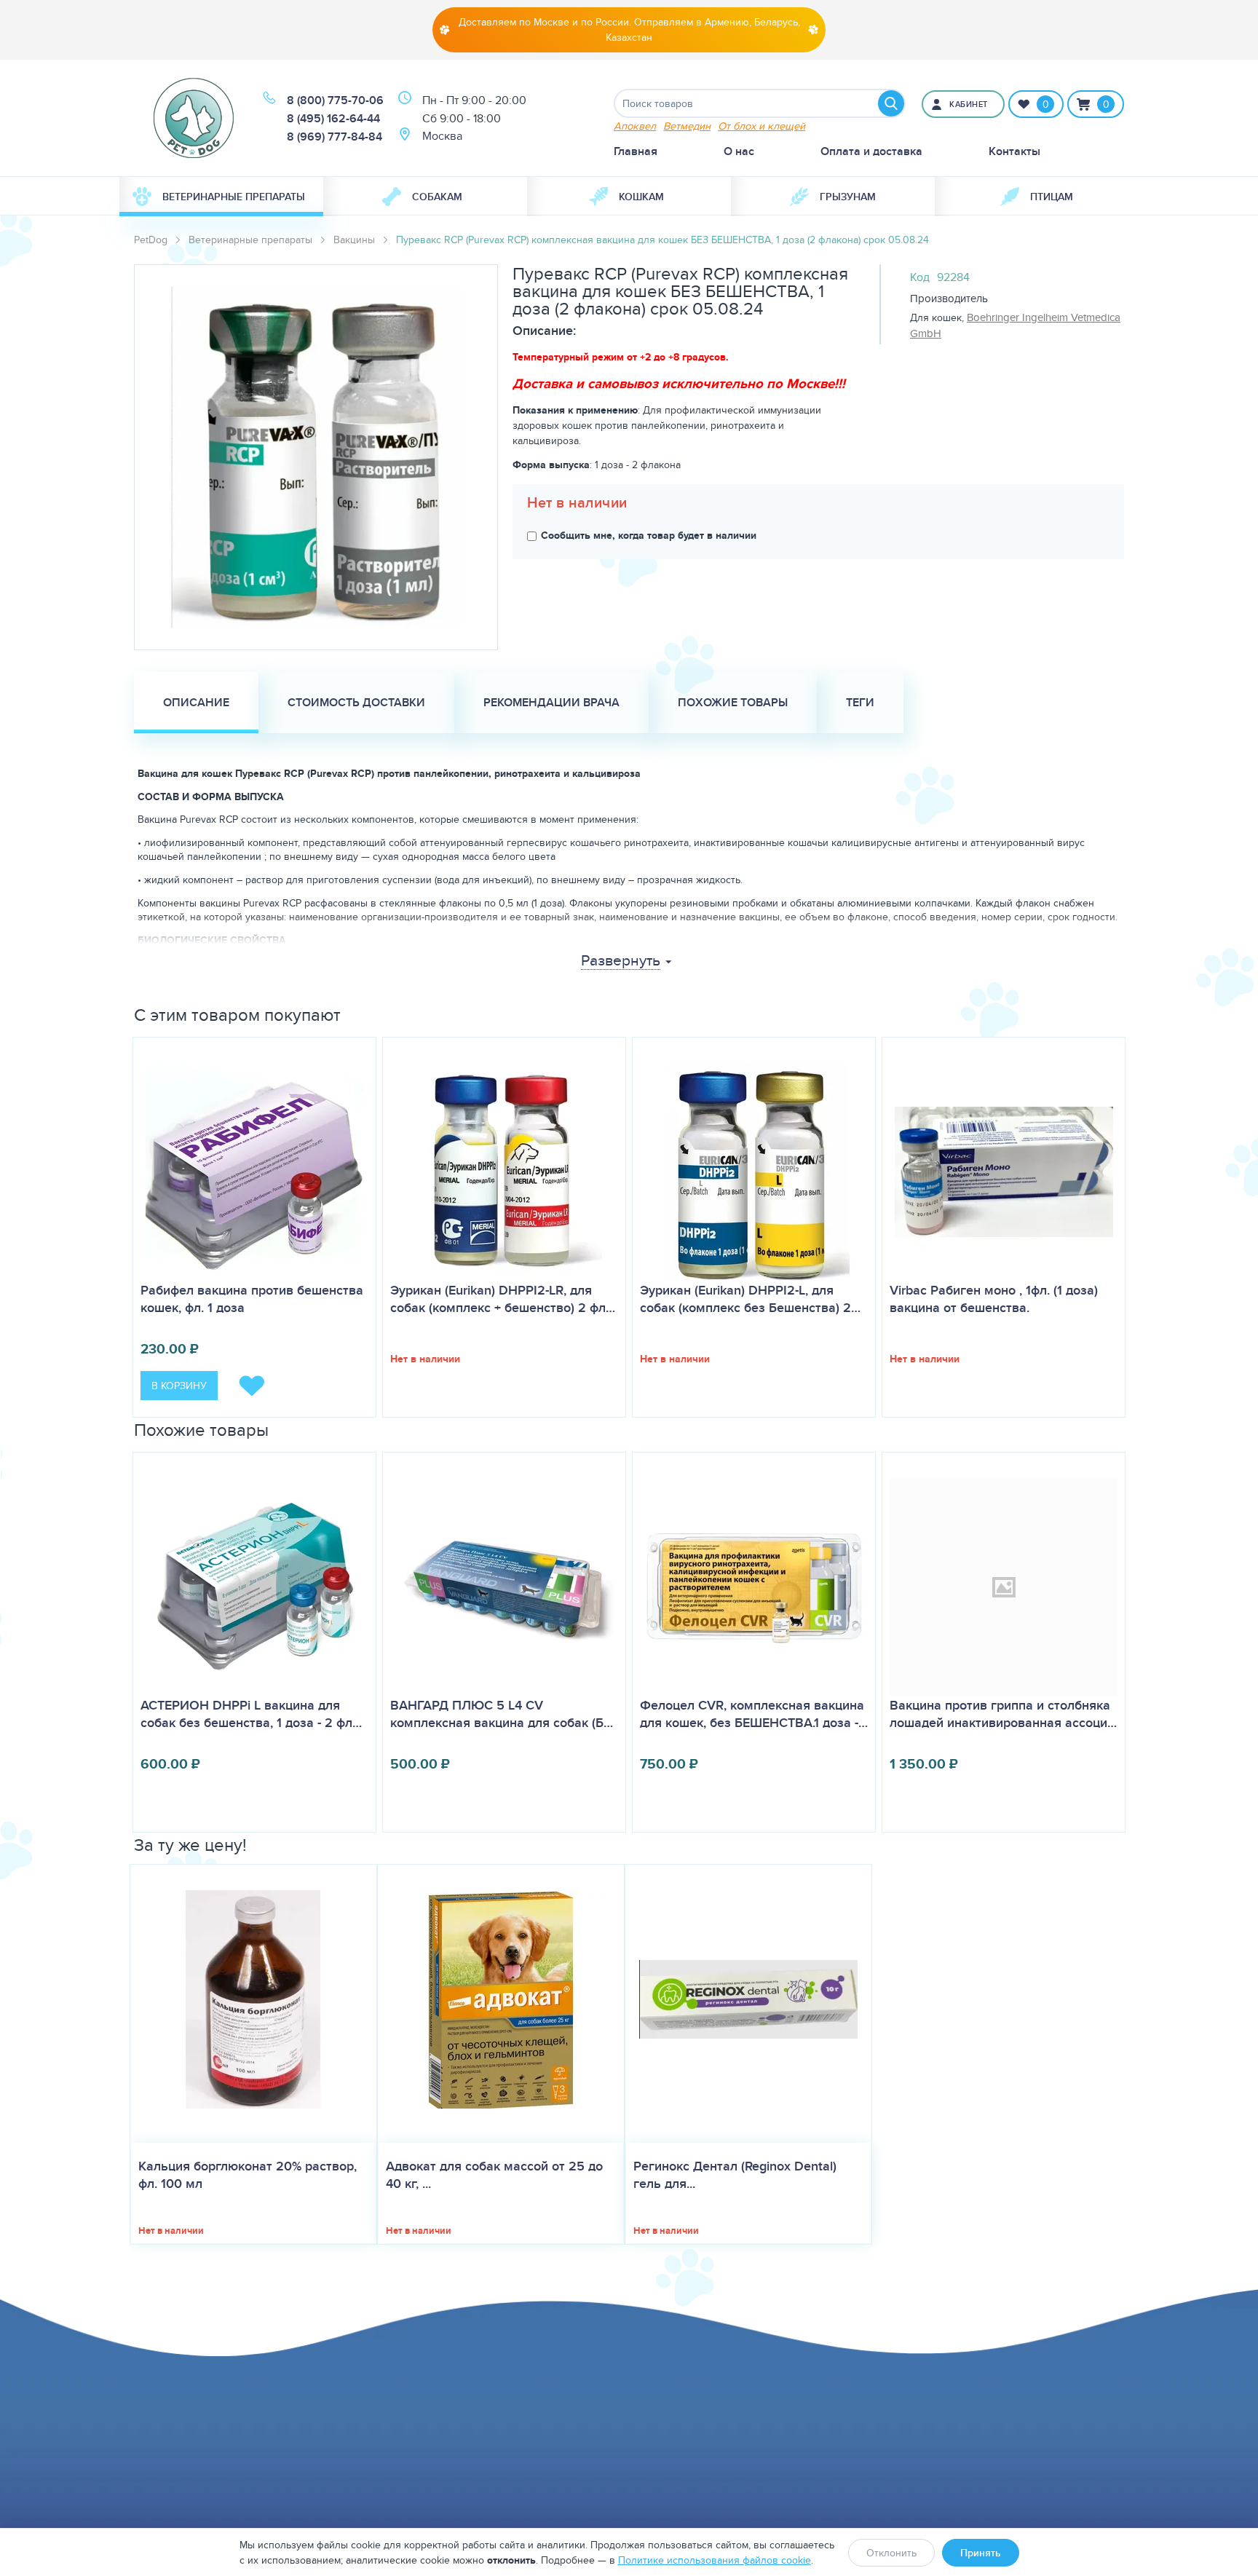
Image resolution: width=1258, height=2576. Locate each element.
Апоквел (635, 126)
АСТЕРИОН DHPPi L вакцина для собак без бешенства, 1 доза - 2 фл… (251, 1714)
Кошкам (641, 197)
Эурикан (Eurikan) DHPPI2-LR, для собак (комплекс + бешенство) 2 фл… (503, 1299)
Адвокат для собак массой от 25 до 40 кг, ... (494, 2175)
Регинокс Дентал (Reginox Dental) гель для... (735, 2175)
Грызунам (848, 197)
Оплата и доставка (871, 151)
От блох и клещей (761, 126)
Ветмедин (687, 126)
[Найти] (891, 103)
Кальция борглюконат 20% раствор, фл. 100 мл (248, 2175)
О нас (739, 151)
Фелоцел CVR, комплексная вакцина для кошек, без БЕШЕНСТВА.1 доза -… (754, 1714)
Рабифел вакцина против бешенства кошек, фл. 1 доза (252, 1299)
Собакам (437, 197)
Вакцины (354, 240)
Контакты (1014, 151)
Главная (636, 151)
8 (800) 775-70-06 (335, 100)
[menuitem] (221, 197)
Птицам (1052, 197)
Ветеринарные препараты (234, 197)
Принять (981, 2553)
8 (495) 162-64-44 (333, 118)
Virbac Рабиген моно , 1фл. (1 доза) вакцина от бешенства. (994, 1299)
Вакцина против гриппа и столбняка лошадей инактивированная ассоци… (1003, 1714)
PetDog (151, 240)
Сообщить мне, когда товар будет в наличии (649, 535)
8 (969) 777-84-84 (335, 137)
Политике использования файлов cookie (715, 2560)
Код (920, 277)
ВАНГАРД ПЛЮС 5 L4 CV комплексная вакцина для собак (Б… (502, 1714)
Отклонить (891, 2553)
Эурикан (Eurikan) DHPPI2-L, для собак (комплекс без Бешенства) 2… (750, 1299)
